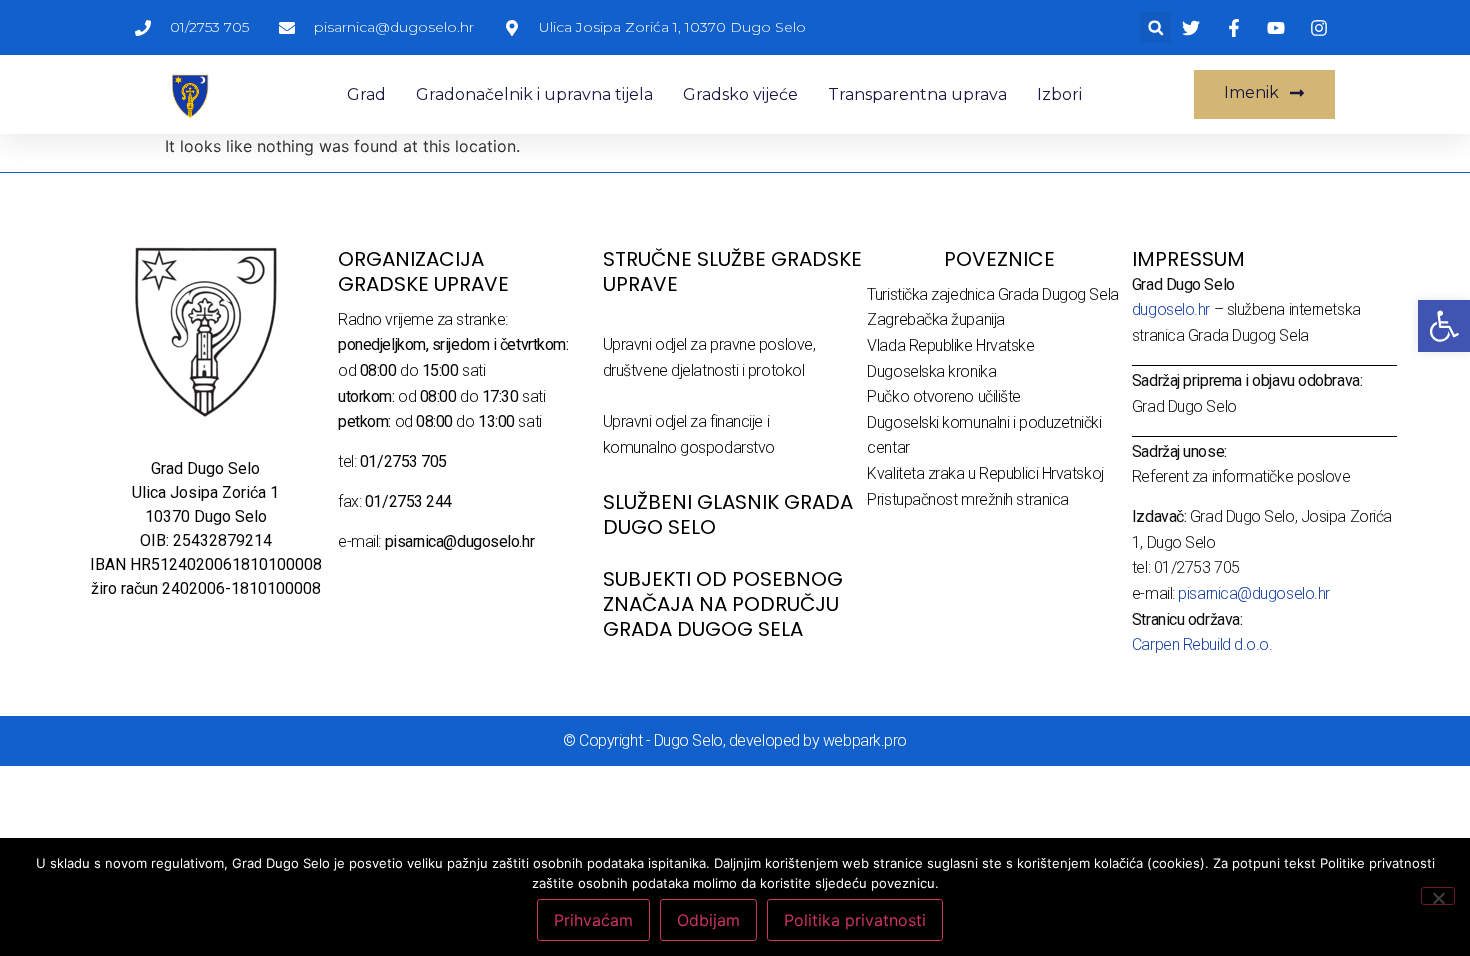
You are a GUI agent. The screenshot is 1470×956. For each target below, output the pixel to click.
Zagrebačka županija (935, 319)
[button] (1155, 27)
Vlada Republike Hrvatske (950, 345)
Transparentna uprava (917, 94)
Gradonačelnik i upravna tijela (534, 94)
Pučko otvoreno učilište (944, 396)
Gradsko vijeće (740, 94)
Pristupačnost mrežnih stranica (968, 499)
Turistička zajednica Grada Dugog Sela (992, 294)
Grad (366, 94)
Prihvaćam (593, 920)
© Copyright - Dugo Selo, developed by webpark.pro (735, 740)
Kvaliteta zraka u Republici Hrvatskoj (985, 473)
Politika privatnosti (855, 920)
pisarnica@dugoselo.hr (1254, 593)
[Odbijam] (1438, 896)
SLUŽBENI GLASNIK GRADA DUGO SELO (728, 514)
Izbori (1059, 94)
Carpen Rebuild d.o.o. (1202, 644)
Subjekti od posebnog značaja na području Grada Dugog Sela (723, 604)
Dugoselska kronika (931, 371)
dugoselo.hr (1171, 309)
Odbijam (708, 920)
